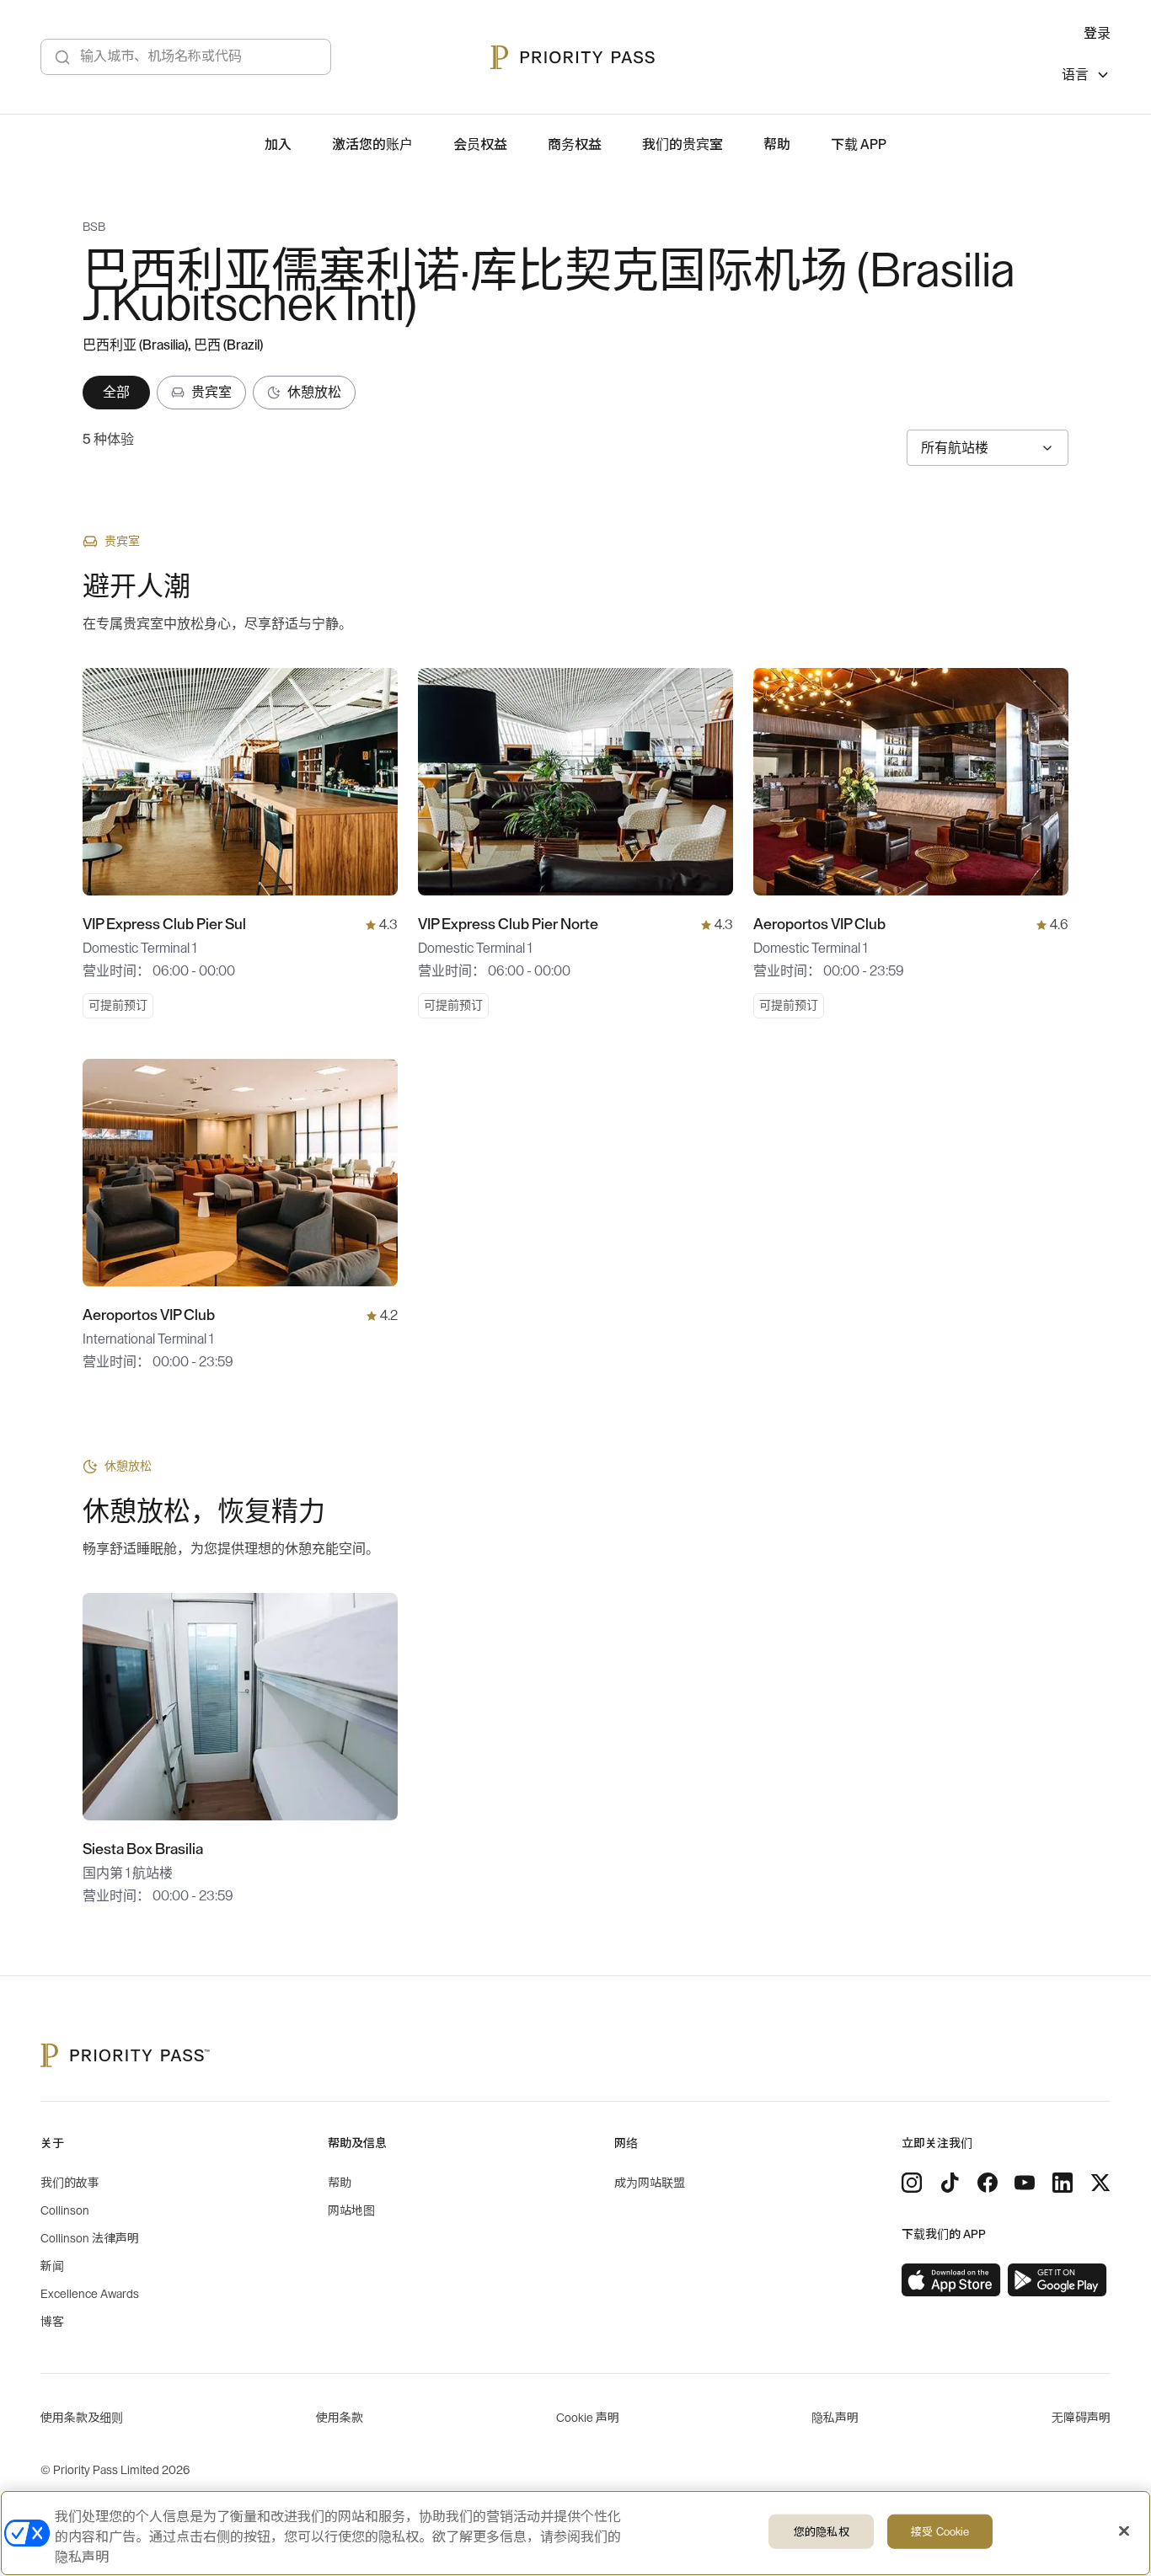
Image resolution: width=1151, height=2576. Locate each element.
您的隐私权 (822, 2532)
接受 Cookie (940, 2532)
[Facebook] (988, 2183)
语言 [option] (1075, 75)
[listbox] (1086, 77)
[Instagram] (912, 2183)
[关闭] (1124, 2531)
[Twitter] (1100, 2183)
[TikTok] (950, 2183)
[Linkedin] (1063, 2183)
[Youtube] (1025, 2183)
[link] (951, 2280)
